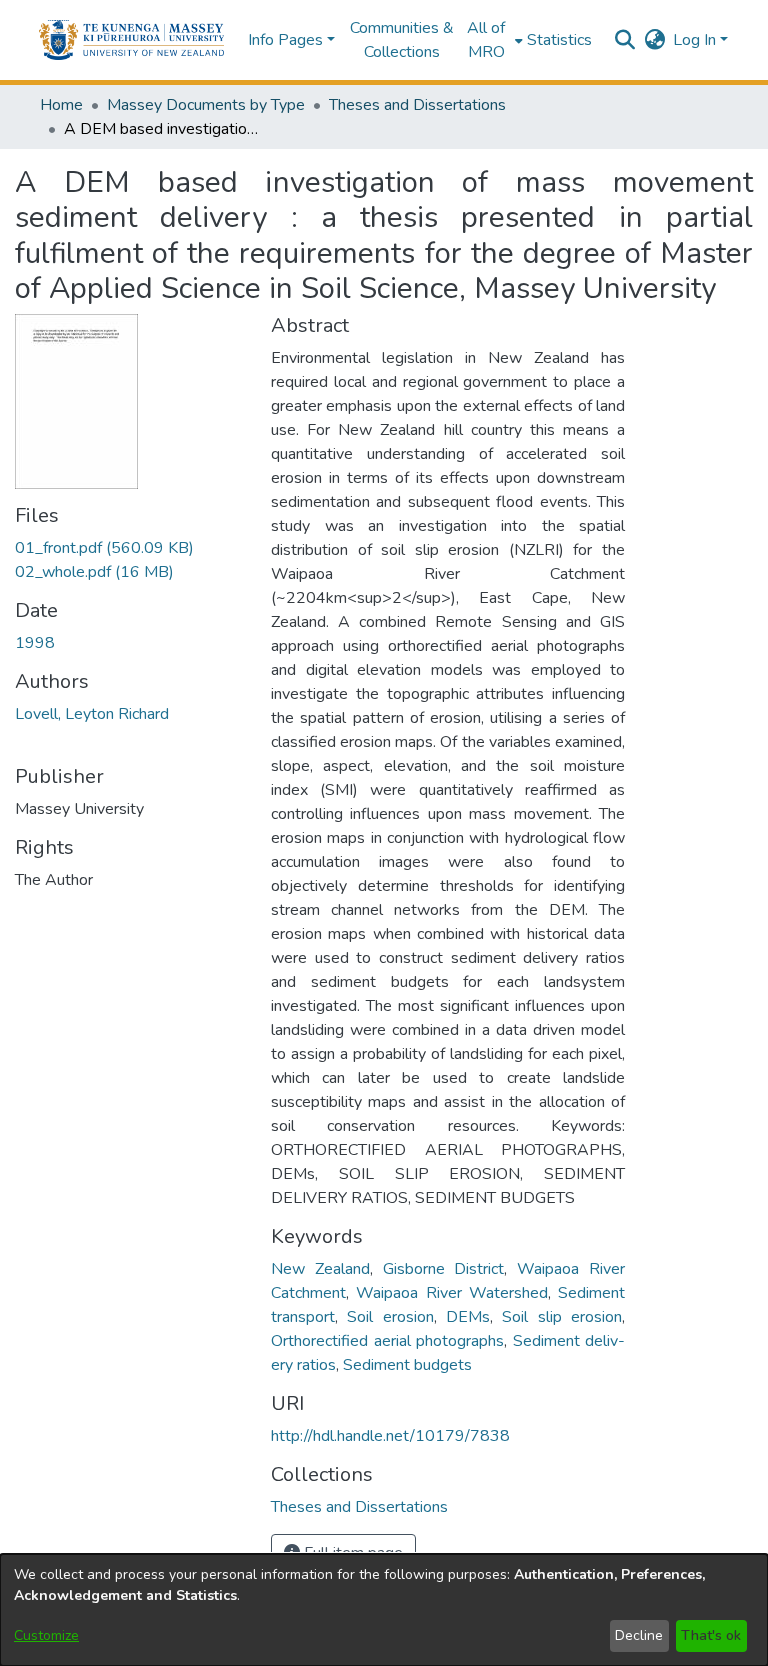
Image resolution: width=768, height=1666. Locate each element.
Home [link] (61, 105)
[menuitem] (492, 40)
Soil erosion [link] (390, 1317)
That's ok (711, 1635)
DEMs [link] (468, 1317)
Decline (639, 1635)
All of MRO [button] (486, 40)
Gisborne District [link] (444, 1269)
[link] (104, 548)
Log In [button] (696, 40)
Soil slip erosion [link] (562, 1317)
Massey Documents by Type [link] (206, 105)
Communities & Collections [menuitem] (402, 40)
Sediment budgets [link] (407, 1365)
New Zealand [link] (320, 1269)
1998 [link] (35, 643)
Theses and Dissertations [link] (417, 105)
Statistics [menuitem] (559, 40)
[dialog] (384, 1610)
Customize (46, 1635)
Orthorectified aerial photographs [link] (387, 1341)
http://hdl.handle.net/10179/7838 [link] (390, 1436)
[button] (131, 40)
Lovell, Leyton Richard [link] (92, 714)
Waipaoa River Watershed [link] (452, 1293)
